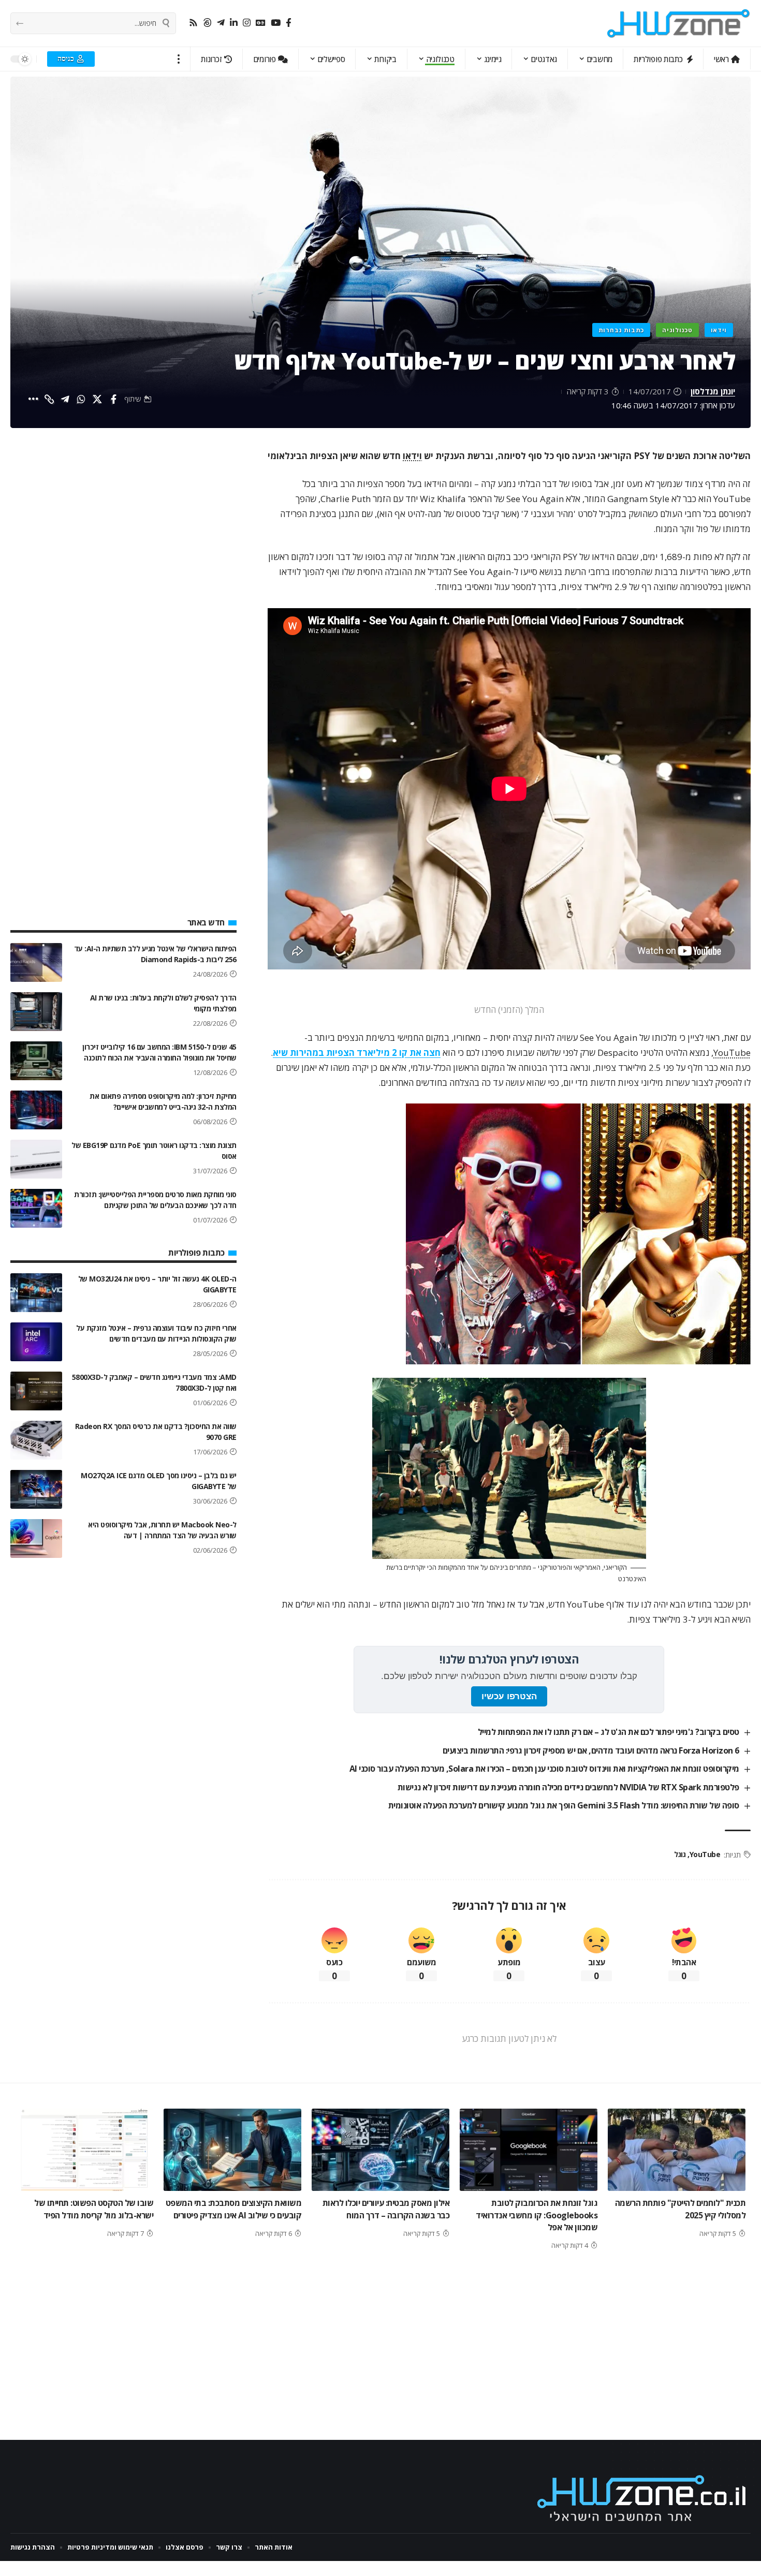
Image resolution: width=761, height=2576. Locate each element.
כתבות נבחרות (621, 330)
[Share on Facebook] (113, 399)
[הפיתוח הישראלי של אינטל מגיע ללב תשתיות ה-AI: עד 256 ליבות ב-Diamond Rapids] (36, 962)
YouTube (732, 1053)
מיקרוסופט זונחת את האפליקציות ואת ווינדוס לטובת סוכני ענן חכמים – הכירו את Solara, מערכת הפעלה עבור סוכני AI (544, 1769)
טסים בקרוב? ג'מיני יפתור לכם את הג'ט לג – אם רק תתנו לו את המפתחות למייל (609, 1732)
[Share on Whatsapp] (81, 399)
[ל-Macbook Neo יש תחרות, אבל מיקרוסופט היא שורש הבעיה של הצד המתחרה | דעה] (36, 1539)
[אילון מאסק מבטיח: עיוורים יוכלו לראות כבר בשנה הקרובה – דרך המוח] (380, 2150)
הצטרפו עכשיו (509, 1696)
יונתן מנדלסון (713, 391)
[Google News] (261, 23)
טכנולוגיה (677, 330)
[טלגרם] (221, 23)
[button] (179, 59)
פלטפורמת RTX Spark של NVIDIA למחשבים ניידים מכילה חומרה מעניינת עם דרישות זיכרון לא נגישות (568, 1787)
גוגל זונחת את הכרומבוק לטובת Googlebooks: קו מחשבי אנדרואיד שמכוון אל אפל (537, 2215)
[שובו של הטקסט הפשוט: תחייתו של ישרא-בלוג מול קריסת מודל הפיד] (84, 2150)
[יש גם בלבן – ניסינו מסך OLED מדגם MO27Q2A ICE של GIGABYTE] (36, 1489)
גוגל (680, 1854)
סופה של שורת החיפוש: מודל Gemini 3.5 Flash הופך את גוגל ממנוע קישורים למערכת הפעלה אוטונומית (564, 1805)
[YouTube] (276, 23)
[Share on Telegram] (65, 399)
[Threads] (207, 23)
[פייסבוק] (289, 23)
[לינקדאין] (234, 23)
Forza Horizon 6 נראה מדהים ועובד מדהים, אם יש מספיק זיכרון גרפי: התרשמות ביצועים (591, 1750)
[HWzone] (679, 23)
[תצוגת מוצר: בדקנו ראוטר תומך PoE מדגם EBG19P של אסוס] (36, 1159)
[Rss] (193, 23)
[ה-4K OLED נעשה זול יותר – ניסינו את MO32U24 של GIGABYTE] (36, 1293)
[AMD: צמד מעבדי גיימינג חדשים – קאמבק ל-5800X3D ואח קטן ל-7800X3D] (36, 1391)
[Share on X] (97, 399)
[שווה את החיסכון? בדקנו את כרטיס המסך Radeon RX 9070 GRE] (36, 1440)
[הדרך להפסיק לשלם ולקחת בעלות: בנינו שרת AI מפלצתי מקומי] (36, 1012)
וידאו (719, 330)
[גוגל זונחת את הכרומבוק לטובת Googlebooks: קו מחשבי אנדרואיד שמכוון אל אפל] (529, 2150)
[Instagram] (247, 23)
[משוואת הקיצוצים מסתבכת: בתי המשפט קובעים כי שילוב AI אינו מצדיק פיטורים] (232, 2150)
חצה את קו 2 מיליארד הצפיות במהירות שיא (357, 1053)
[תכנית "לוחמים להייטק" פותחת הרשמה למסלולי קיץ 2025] (677, 2150)
